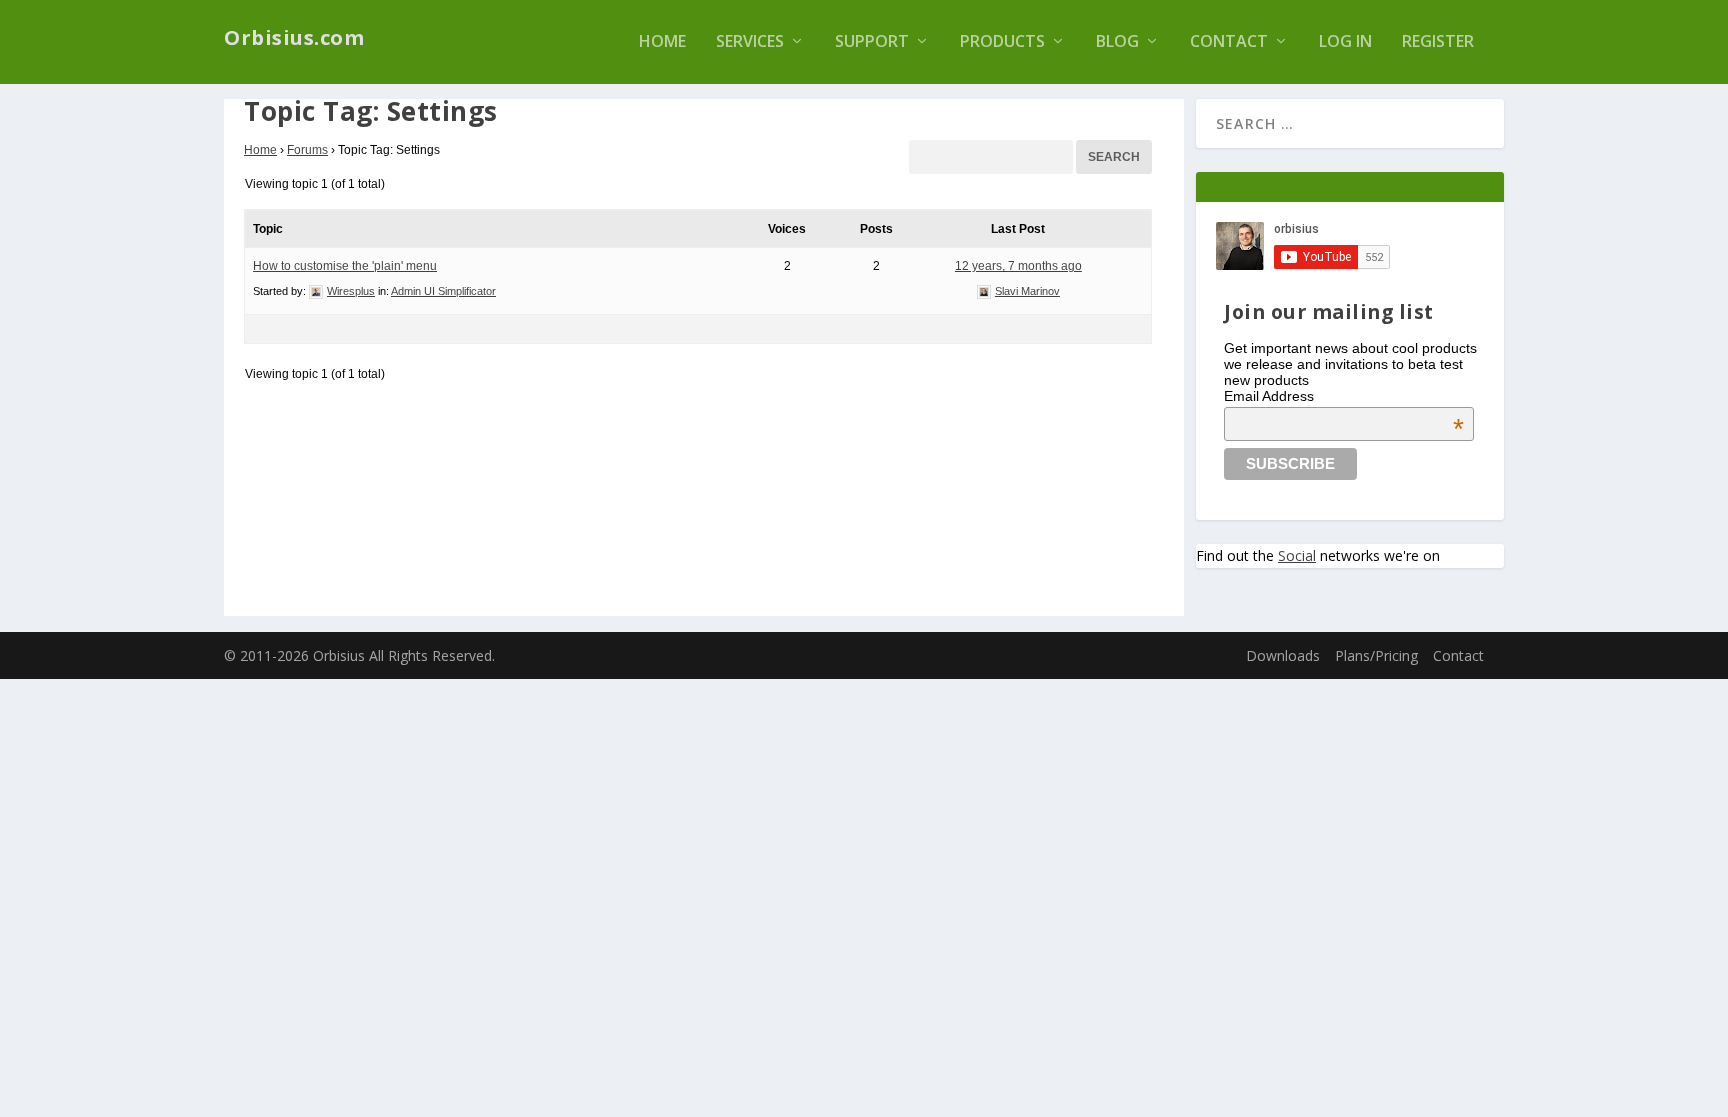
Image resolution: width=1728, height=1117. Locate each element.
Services (750, 42)
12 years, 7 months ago (1018, 266)
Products (1002, 42)
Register (1438, 42)
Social (1297, 555)
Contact (1229, 42)
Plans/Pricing (1376, 655)
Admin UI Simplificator (443, 291)
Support (872, 42)
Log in (1345, 42)
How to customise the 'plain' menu (345, 266)
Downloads (1283, 655)
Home (662, 42)
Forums (307, 150)
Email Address (1344, 396)
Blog (1117, 42)
